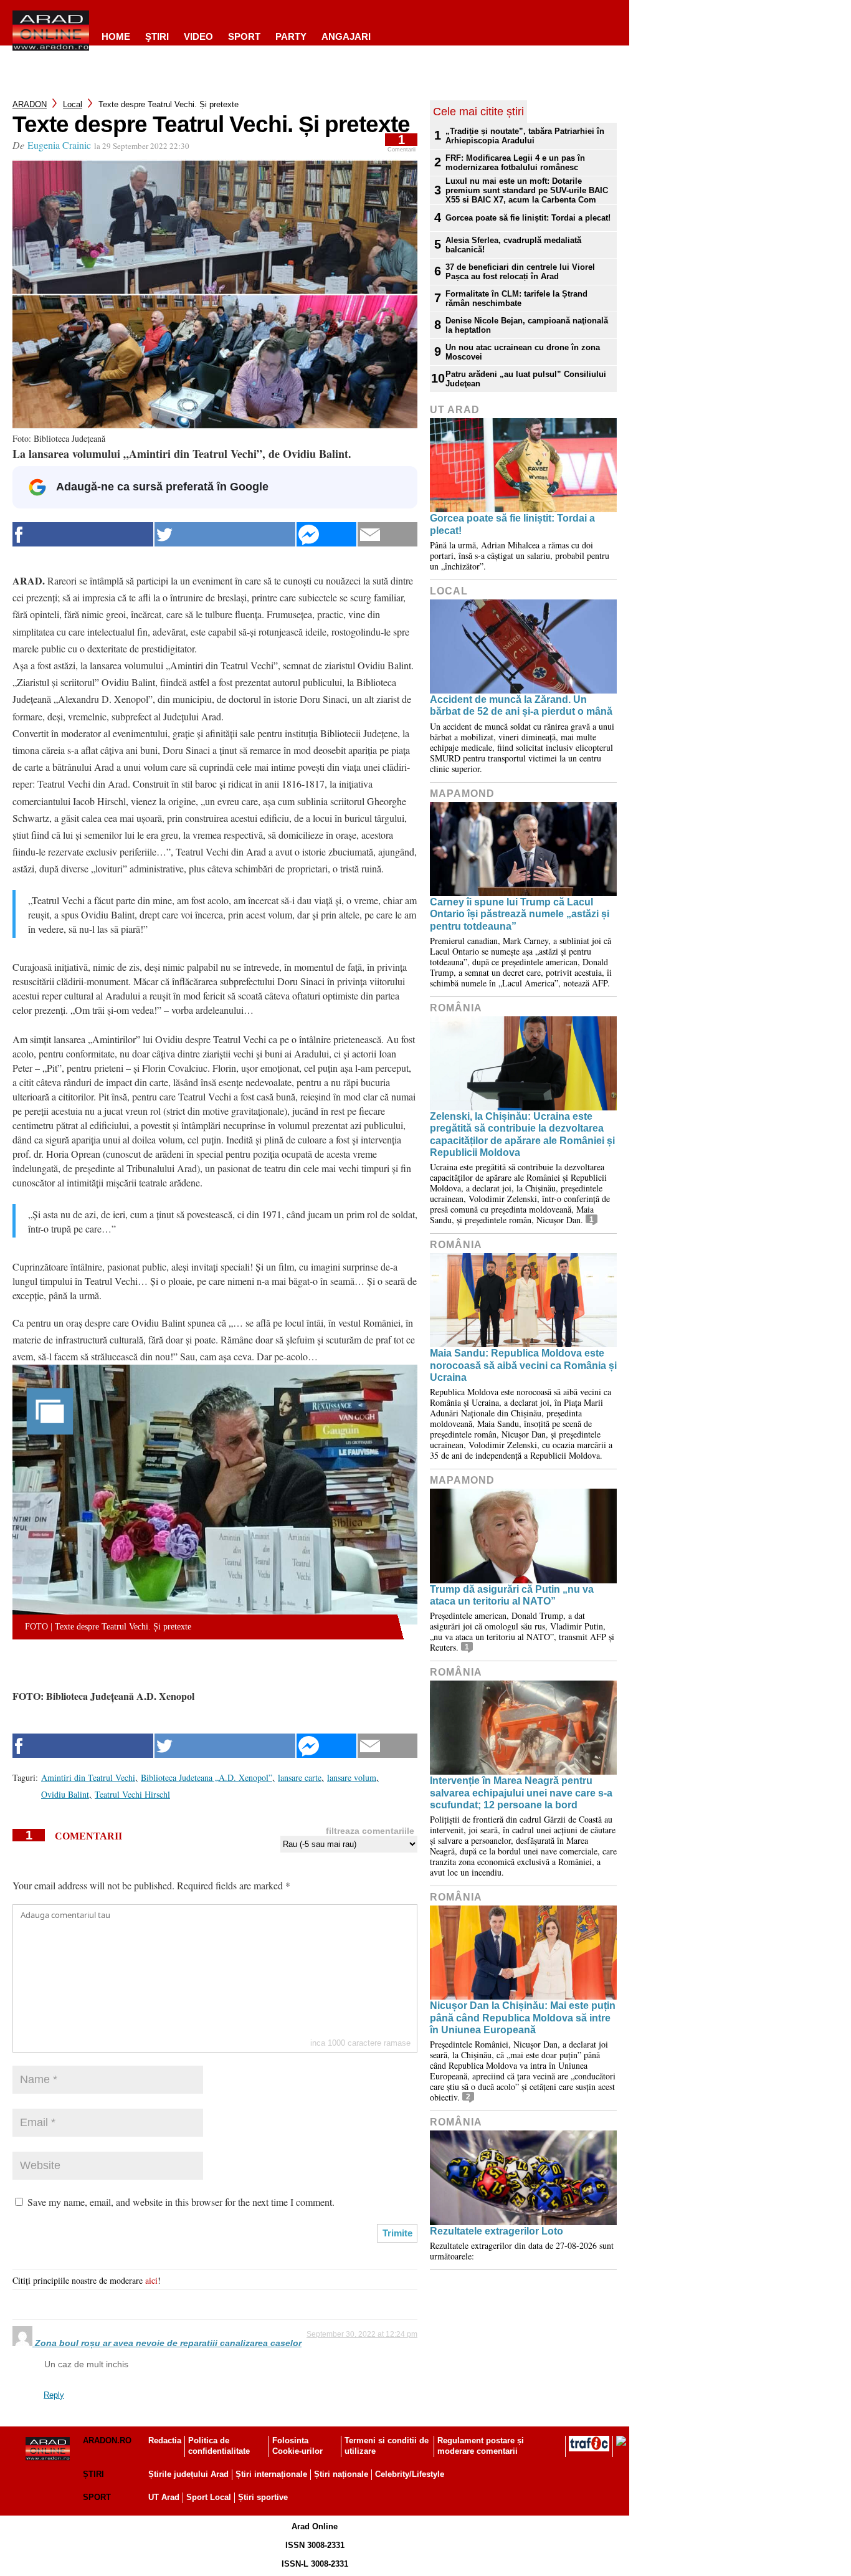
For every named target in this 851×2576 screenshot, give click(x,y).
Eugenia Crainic (59, 145)
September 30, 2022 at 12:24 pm (362, 2334)
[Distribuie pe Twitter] (225, 534)
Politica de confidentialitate (219, 2446)
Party (291, 36)
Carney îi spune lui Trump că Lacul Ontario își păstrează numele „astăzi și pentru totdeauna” (520, 914)
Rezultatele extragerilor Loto (497, 2231)
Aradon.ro (107, 2440)
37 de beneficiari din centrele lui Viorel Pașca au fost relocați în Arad (520, 272)
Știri (93, 2474)
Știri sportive (263, 2497)
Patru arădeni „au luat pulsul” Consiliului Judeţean (526, 379)
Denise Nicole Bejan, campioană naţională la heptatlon (527, 325)
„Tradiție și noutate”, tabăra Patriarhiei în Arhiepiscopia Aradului (525, 136)
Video (198, 36)
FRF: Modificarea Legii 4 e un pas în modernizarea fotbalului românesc (515, 163)
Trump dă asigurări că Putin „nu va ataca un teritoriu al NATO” (512, 1595)
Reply (54, 2395)
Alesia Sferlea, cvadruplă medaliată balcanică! (513, 245)
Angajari (346, 36)
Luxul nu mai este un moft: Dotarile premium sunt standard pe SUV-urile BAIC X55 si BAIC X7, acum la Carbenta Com (527, 190)
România (456, 1008)
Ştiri (157, 36)
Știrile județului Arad (188, 2474)
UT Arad (455, 410)
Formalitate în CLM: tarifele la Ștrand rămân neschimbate (516, 298)
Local (73, 104)
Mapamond (462, 794)
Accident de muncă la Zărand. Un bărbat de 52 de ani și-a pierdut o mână (521, 705)
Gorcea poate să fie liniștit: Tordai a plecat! (528, 218)
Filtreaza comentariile (370, 1831)
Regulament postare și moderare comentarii (481, 2446)
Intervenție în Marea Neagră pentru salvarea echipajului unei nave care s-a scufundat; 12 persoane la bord (521, 1792)
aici (151, 2280)
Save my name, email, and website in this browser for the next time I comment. (181, 2202)
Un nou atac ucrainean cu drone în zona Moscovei (523, 352)
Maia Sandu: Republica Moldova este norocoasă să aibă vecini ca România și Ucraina (523, 1365)
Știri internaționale (271, 2474)
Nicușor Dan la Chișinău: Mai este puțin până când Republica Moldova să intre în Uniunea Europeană (523, 2017)
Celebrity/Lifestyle (410, 2474)
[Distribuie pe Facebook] (83, 534)
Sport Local (209, 2497)
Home (116, 36)
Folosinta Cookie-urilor (297, 2446)
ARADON (30, 104)
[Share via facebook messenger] (326, 534)
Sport (244, 36)
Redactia (165, 2440)
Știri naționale (341, 2474)
